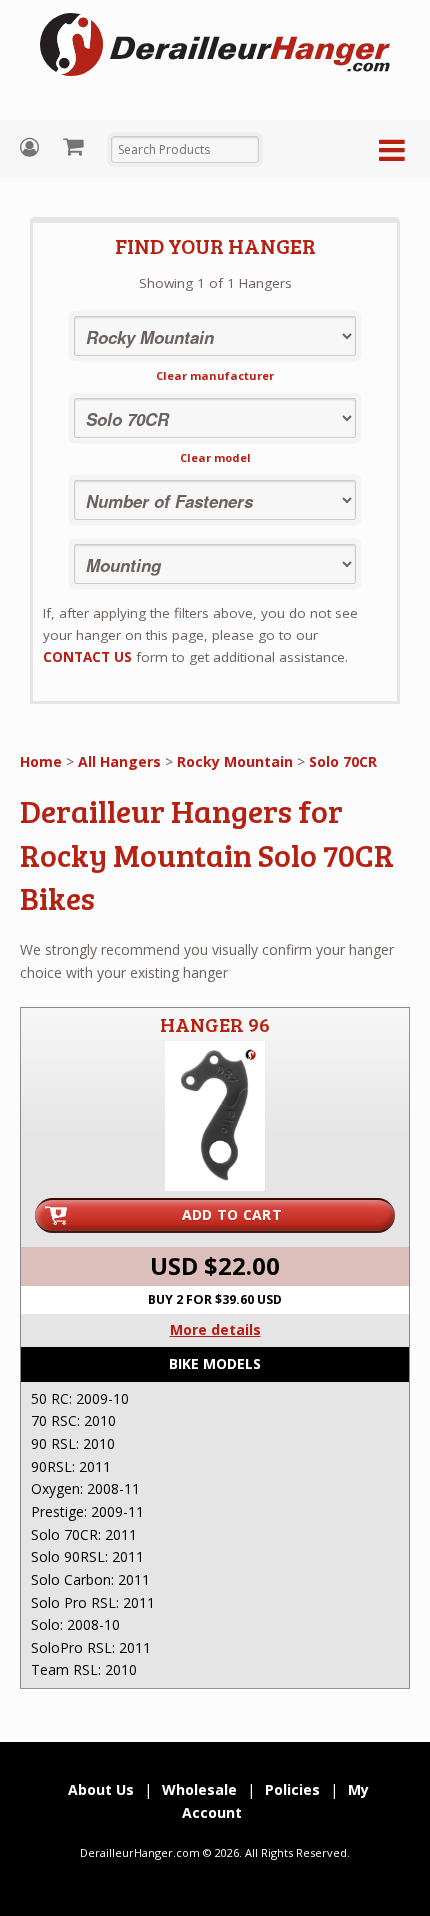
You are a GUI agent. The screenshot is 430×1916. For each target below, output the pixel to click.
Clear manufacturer (215, 375)
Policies (292, 1789)
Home (41, 761)
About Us (101, 1789)
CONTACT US (87, 657)
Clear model (215, 457)
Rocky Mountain (235, 761)
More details (215, 1329)
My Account (32, 147)
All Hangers (119, 761)
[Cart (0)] (75, 146)
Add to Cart (232, 1214)
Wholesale (199, 1789)
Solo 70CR (343, 761)
